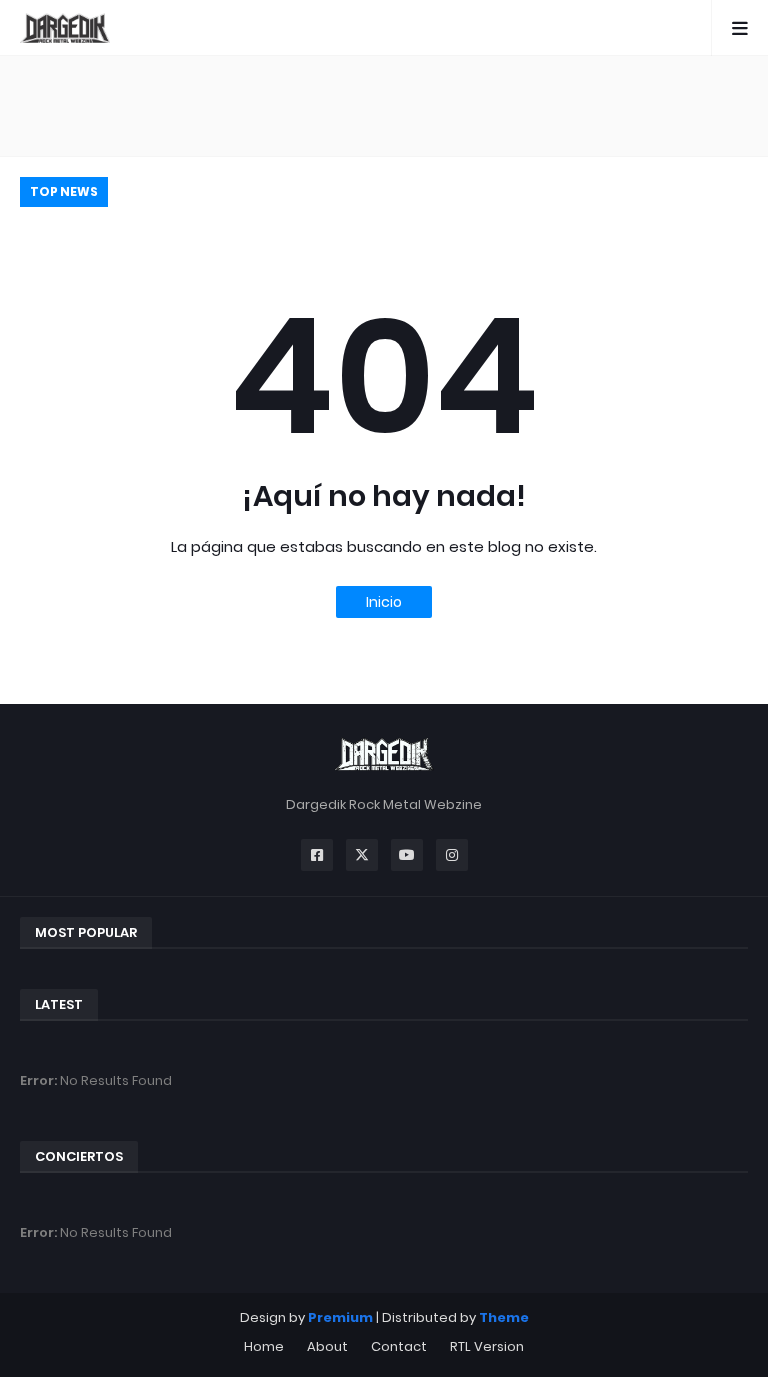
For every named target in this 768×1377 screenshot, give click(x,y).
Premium (340, 1317)
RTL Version (487, 1346)
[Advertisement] (384, 106)
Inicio (384, 602)
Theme (504, 1317)
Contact (399, 1346)
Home (264, 1346)
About (327, 1346)
